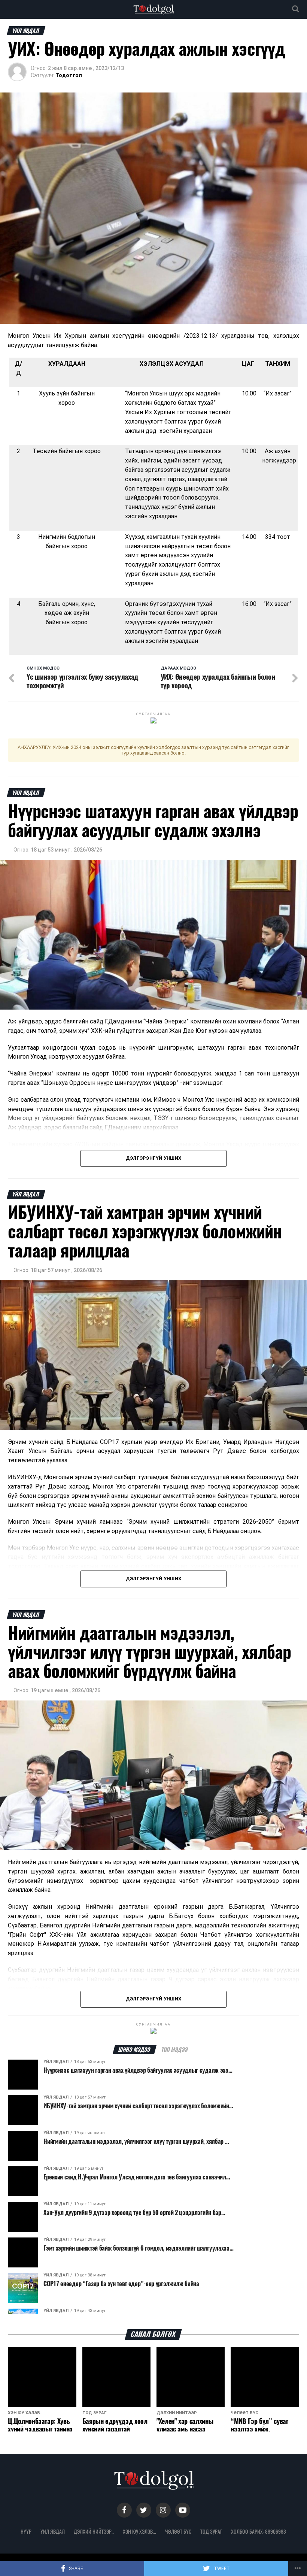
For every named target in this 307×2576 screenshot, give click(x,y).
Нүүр (26, 2531)
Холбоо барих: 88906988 (259, 2531)
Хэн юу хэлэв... (139, 2531)
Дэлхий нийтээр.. (94, 2531)
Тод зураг (211, 2531)
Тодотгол (69, 75)
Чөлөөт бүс (178, 2531)
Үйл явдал (53, 2531)
